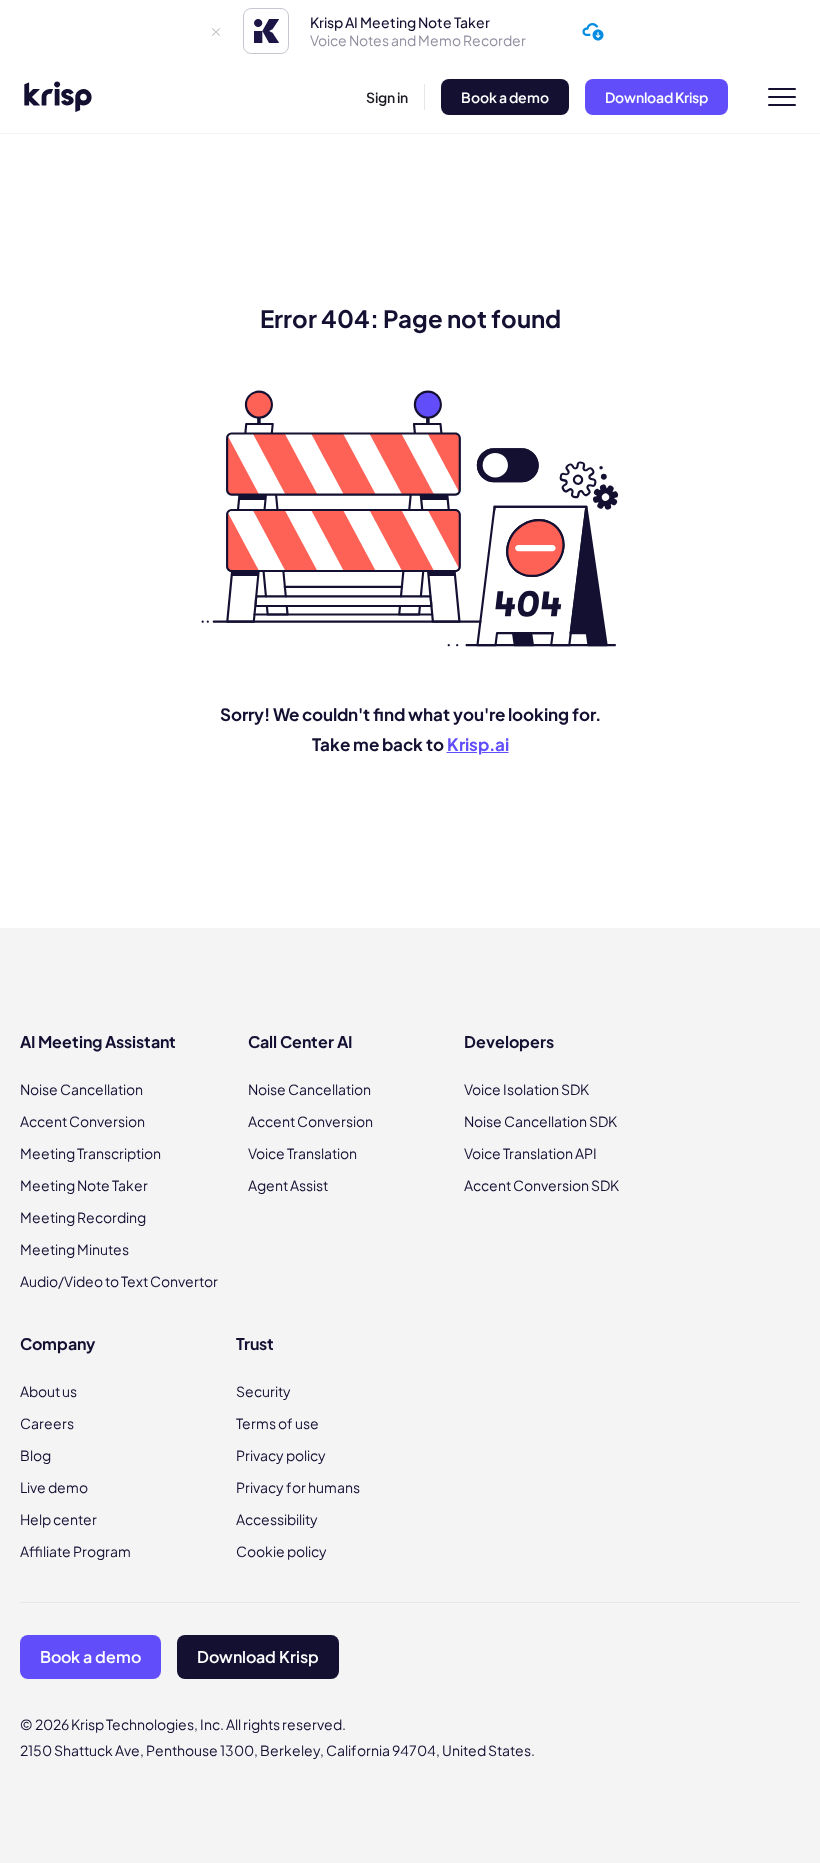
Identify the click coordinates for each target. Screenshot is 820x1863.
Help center (58, 1519)
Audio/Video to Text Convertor (119, 1281)
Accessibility (277, 1519)
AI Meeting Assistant (98, 1041)
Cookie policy (281, 1551)
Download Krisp (656, 97)
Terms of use (277, 1423)
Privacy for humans (298, 1487)
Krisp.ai (478, 744)
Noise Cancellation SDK (540, 1121)
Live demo (54, 1487)
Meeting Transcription (90, 1153)
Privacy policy (281, 1455)
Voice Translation (302, 1153)
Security (263, 1391)
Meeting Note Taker (84, 1185)
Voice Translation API (530, 1153)
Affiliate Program (75, 1551)
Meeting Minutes (74, 1249)
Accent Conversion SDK (541, 1185)
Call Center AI (300, 1041)
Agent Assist (288, 1185)
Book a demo (505, 97)
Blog (35, 1455)
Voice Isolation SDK (526, 1089)
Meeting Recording (83, 1217)
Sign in (387, 97)
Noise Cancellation (81, 1089)
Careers (47, 1423)
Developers (509, 1041)
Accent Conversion (82, 1121)
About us (48, 1391)
